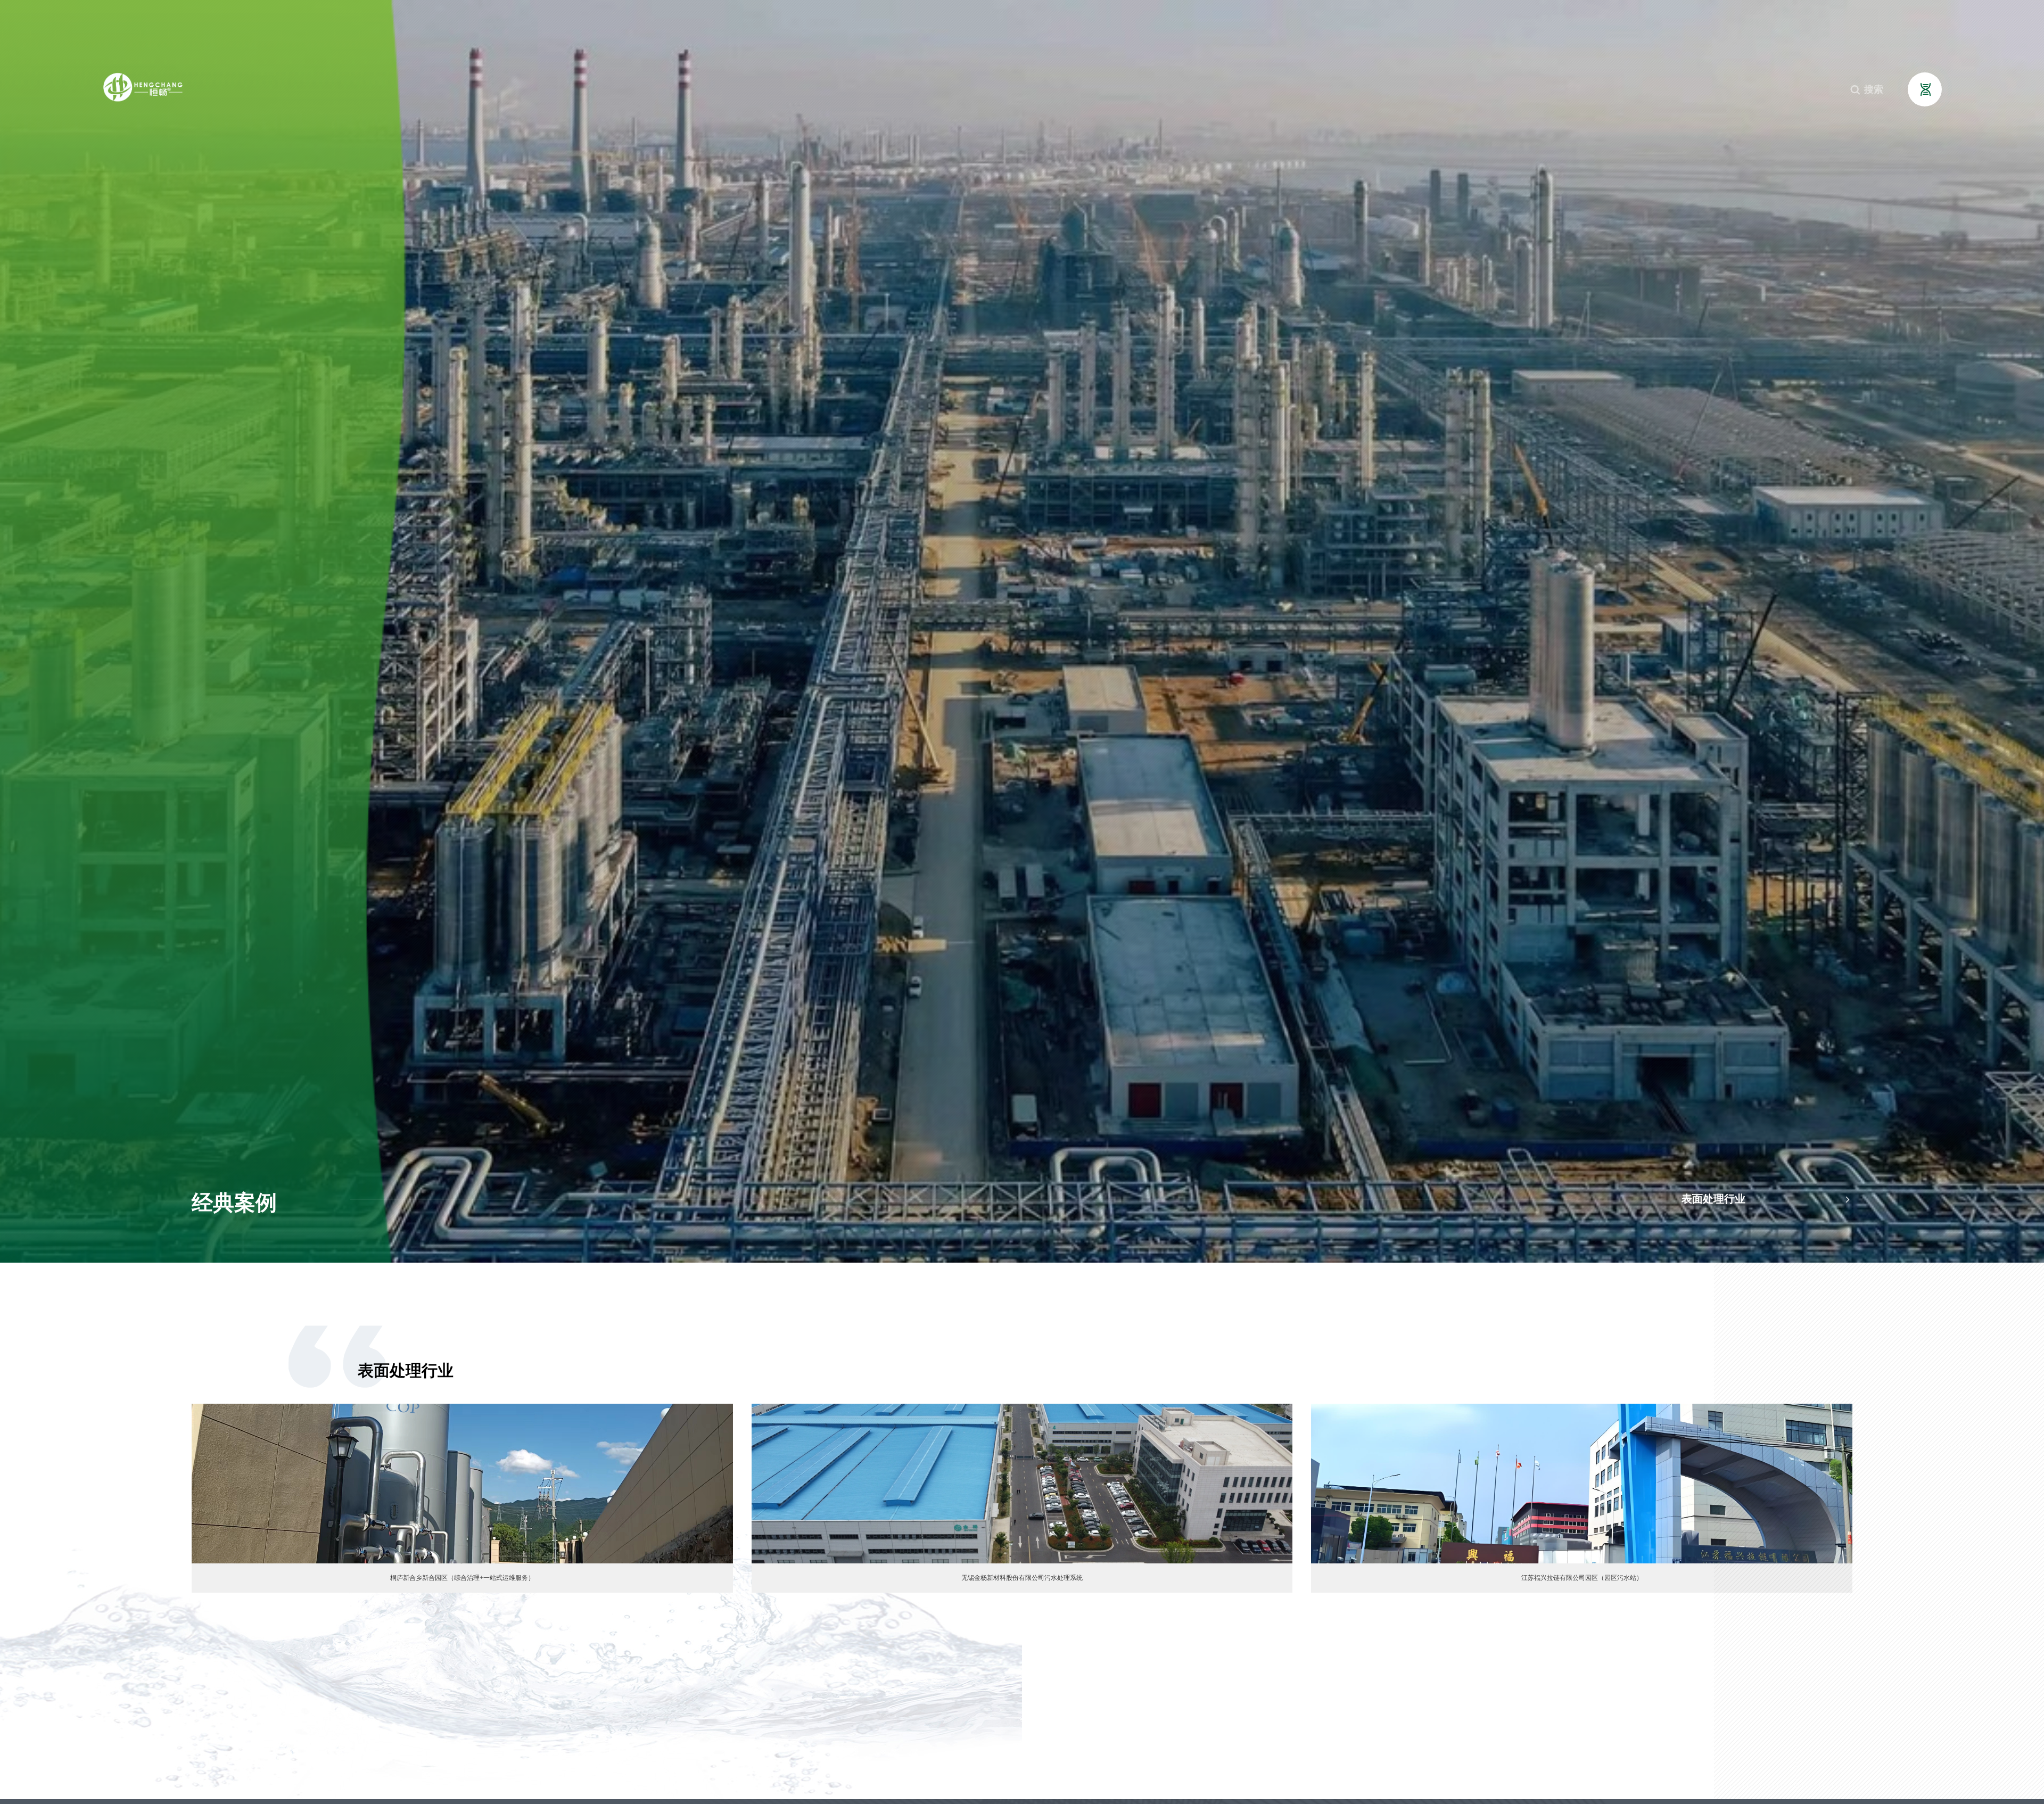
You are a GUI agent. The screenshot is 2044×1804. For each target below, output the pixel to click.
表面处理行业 (1767, 1199)
